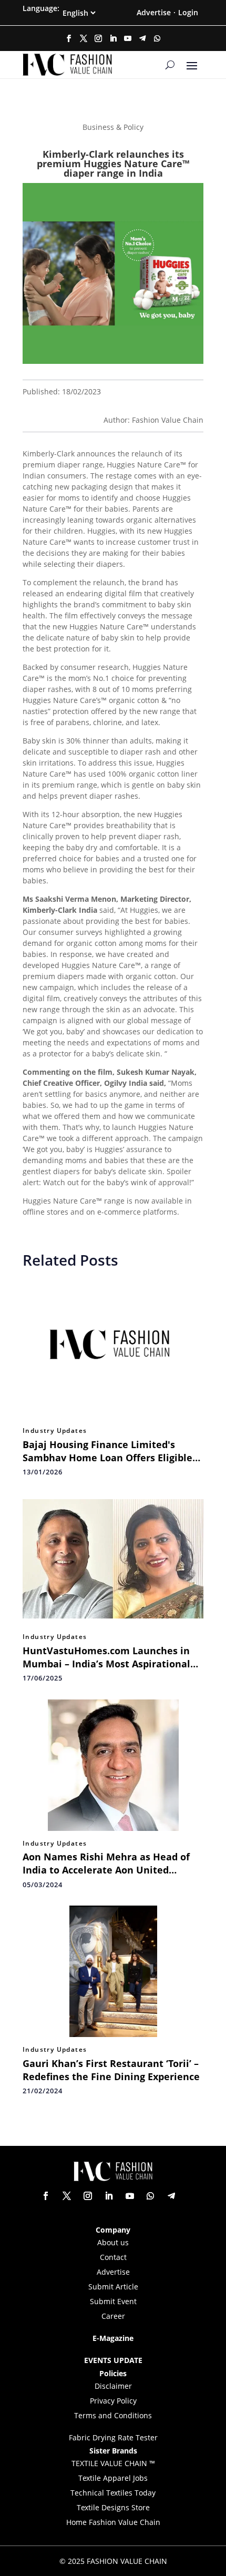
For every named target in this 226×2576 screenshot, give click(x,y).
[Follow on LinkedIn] (113, 38)
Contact (113, 2257)
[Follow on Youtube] (128, 38)
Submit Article (113, 2287)
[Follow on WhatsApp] (157, 38)
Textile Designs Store (113, 2507)
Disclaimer (113, 2386)
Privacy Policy (113, 2401)
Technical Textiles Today (113, 2493)
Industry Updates (55, 1431)
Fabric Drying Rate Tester (113, 2437)
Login (188, 12)
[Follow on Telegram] (142, 38)
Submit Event (113, 2301)
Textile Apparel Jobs (113, 2478)
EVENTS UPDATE (113, 2360)
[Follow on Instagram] (98, 38)
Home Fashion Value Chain (113, 2522)
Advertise (154, 12)
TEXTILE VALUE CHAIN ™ (113, 2463)
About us (113, 2242)
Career (113, 2316)
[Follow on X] (84, 38)
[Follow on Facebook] (69, 38)
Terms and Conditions (113, 2415)
